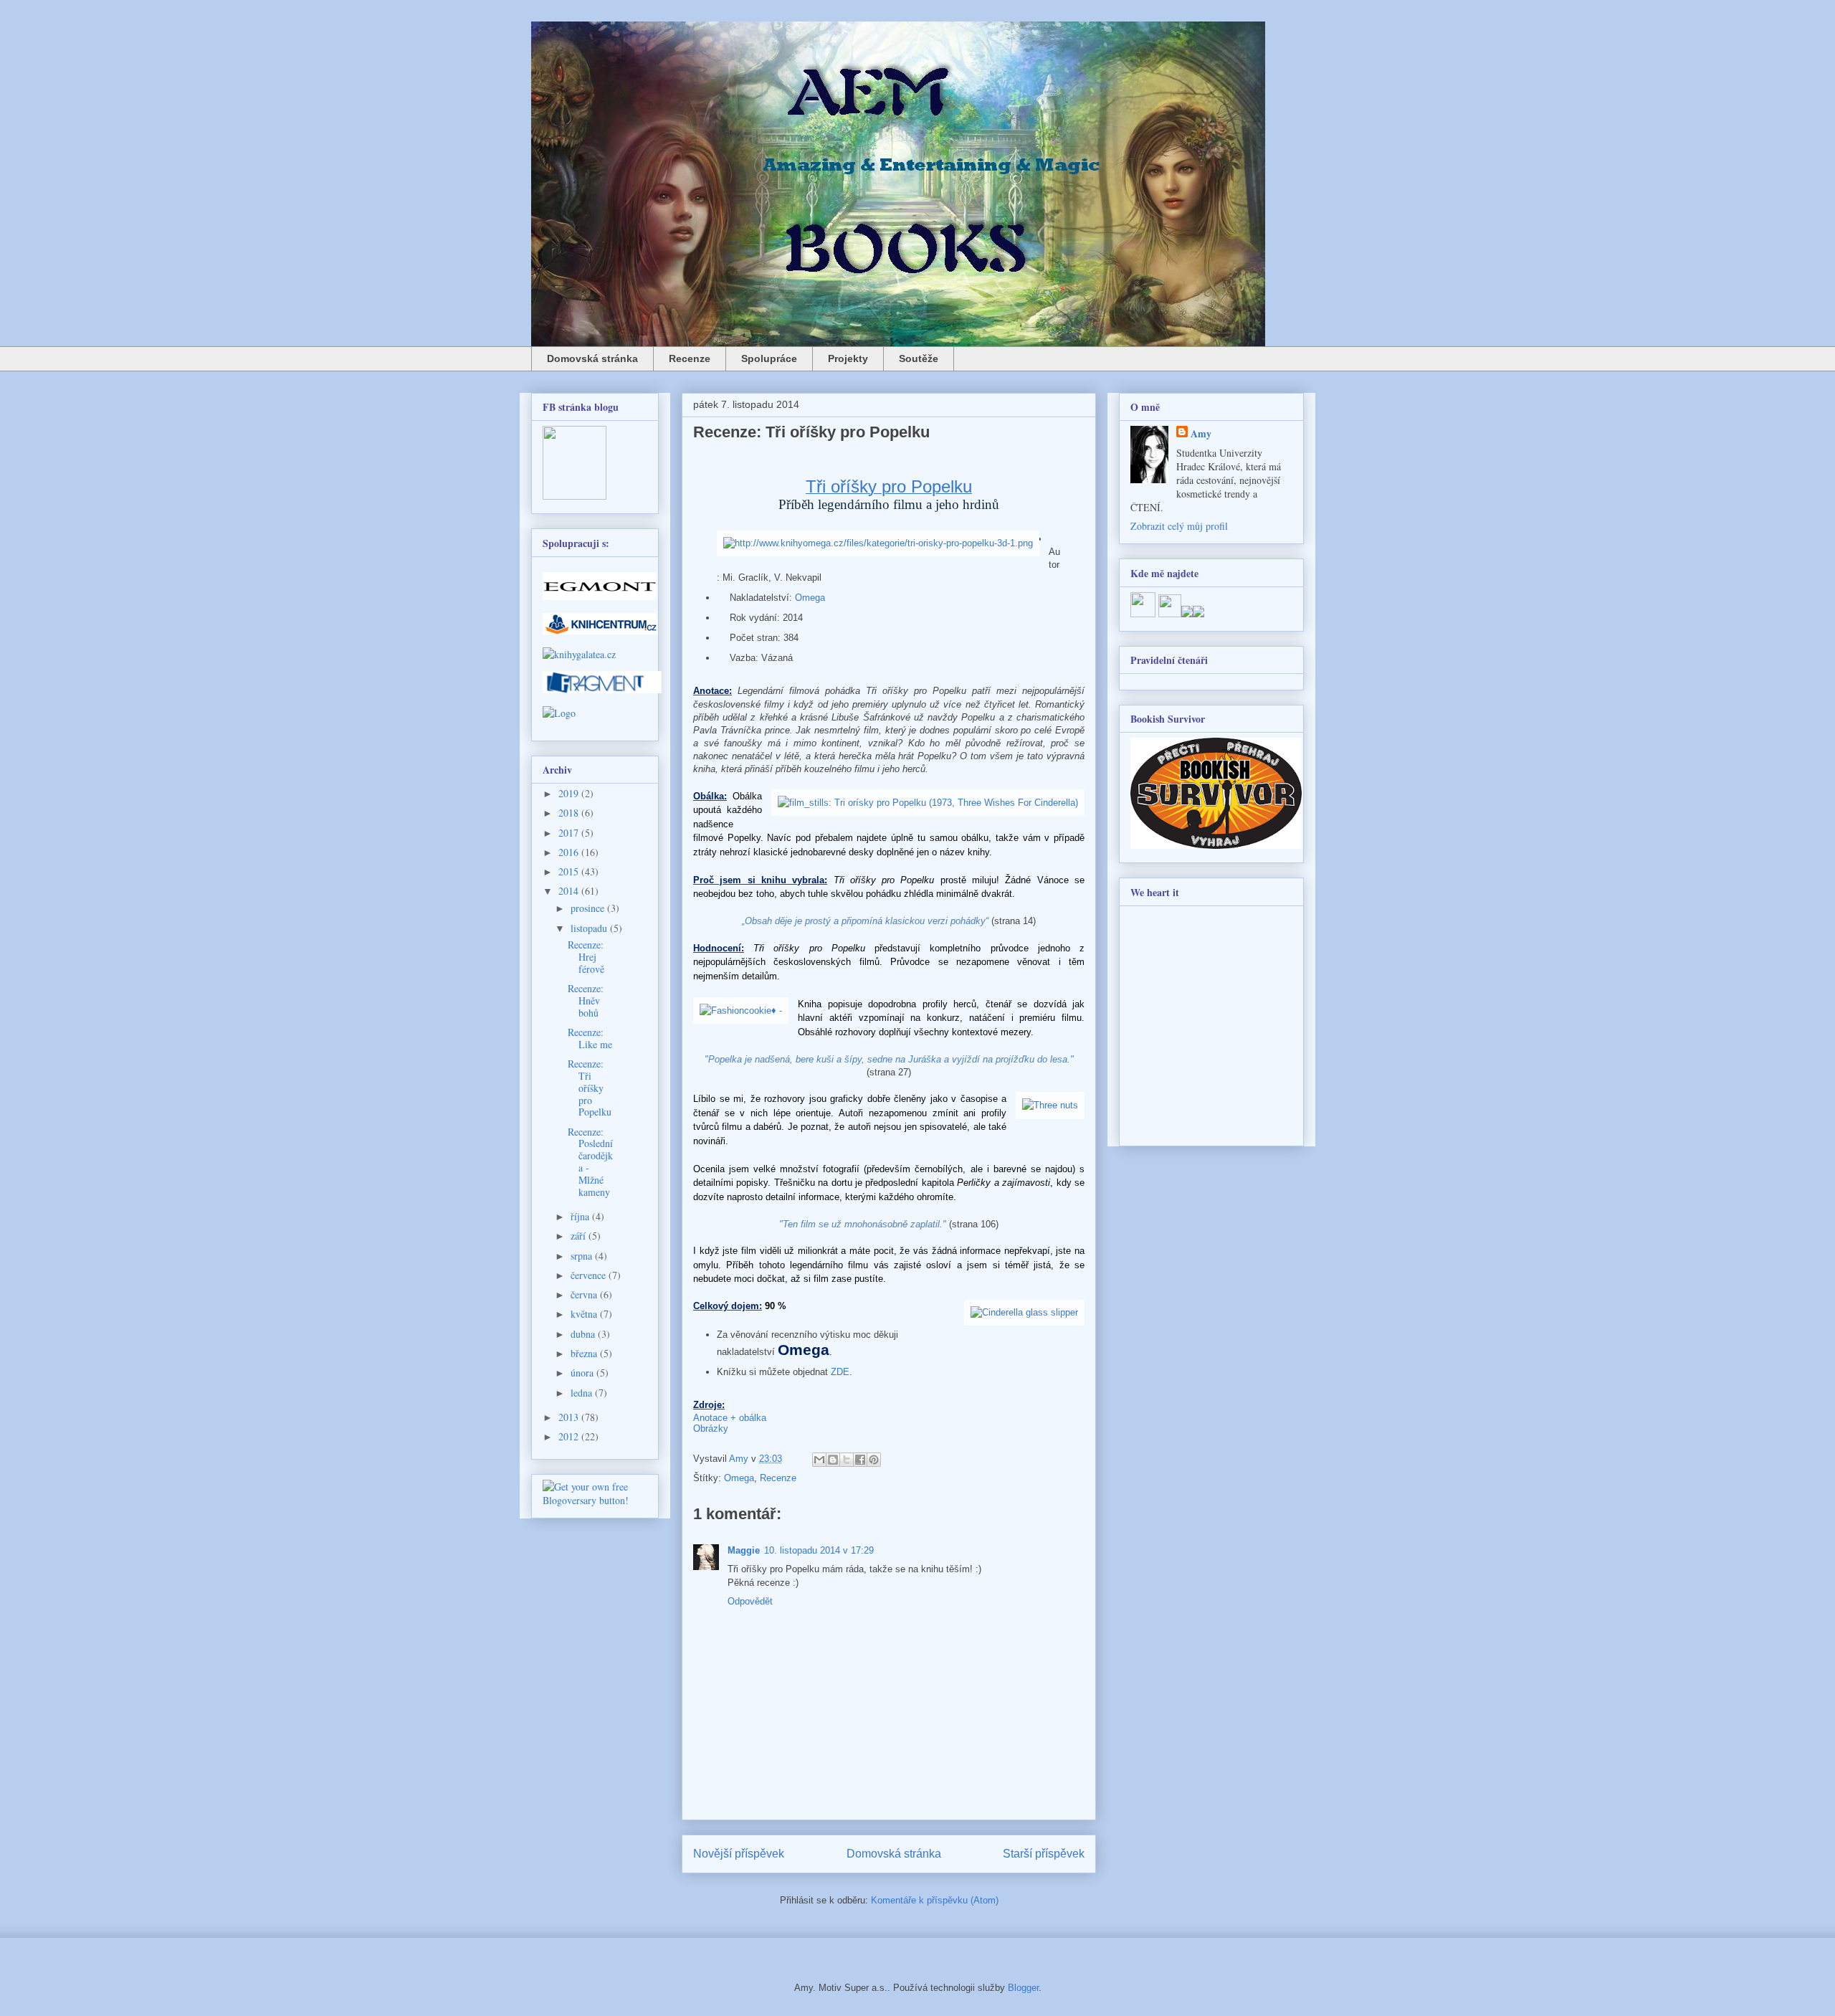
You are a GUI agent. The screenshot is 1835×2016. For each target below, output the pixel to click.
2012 (570, 1436)
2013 (570, 1417)
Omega (810, 598)
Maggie (744, 1550)
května (585, 1314)
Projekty (848, 358)
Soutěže (919, 358)
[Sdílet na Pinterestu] (874, 1460)
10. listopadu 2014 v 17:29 (819, 1550)
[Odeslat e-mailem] (819, 1460)
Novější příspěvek (739, 1854)
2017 (570, 833)
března (585, 1353)
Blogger (1023, 1988)
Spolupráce (769, 358)
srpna (583, 1256)
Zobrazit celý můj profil (1179, 526)
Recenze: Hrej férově (586, 957)
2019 (570, 793)
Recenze (690, 358)
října (581, 1216)
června (585, 1294)
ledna (583, 1393)
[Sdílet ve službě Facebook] (860, 1460)
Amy (1201, 433)
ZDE (840, 1372)
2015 (570, 871)
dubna (584, 1334)
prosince (589, 908)
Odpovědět (750, 1601)
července (590, 1275)
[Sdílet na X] (847, 1460)
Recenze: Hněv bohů (586, 1000)
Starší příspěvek (1044, 1854)
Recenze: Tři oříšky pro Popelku (590, 1088)
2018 (570, 813)
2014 (570, 891)
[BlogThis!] (833, 1460)
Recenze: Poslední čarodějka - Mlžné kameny (590, 1162)
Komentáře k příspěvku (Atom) (935, 1900)
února (583, 1373)
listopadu (590, 928)
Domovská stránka (592, 358)
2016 (570, 852)
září (580, 1236)
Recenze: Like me (590, 1038)
